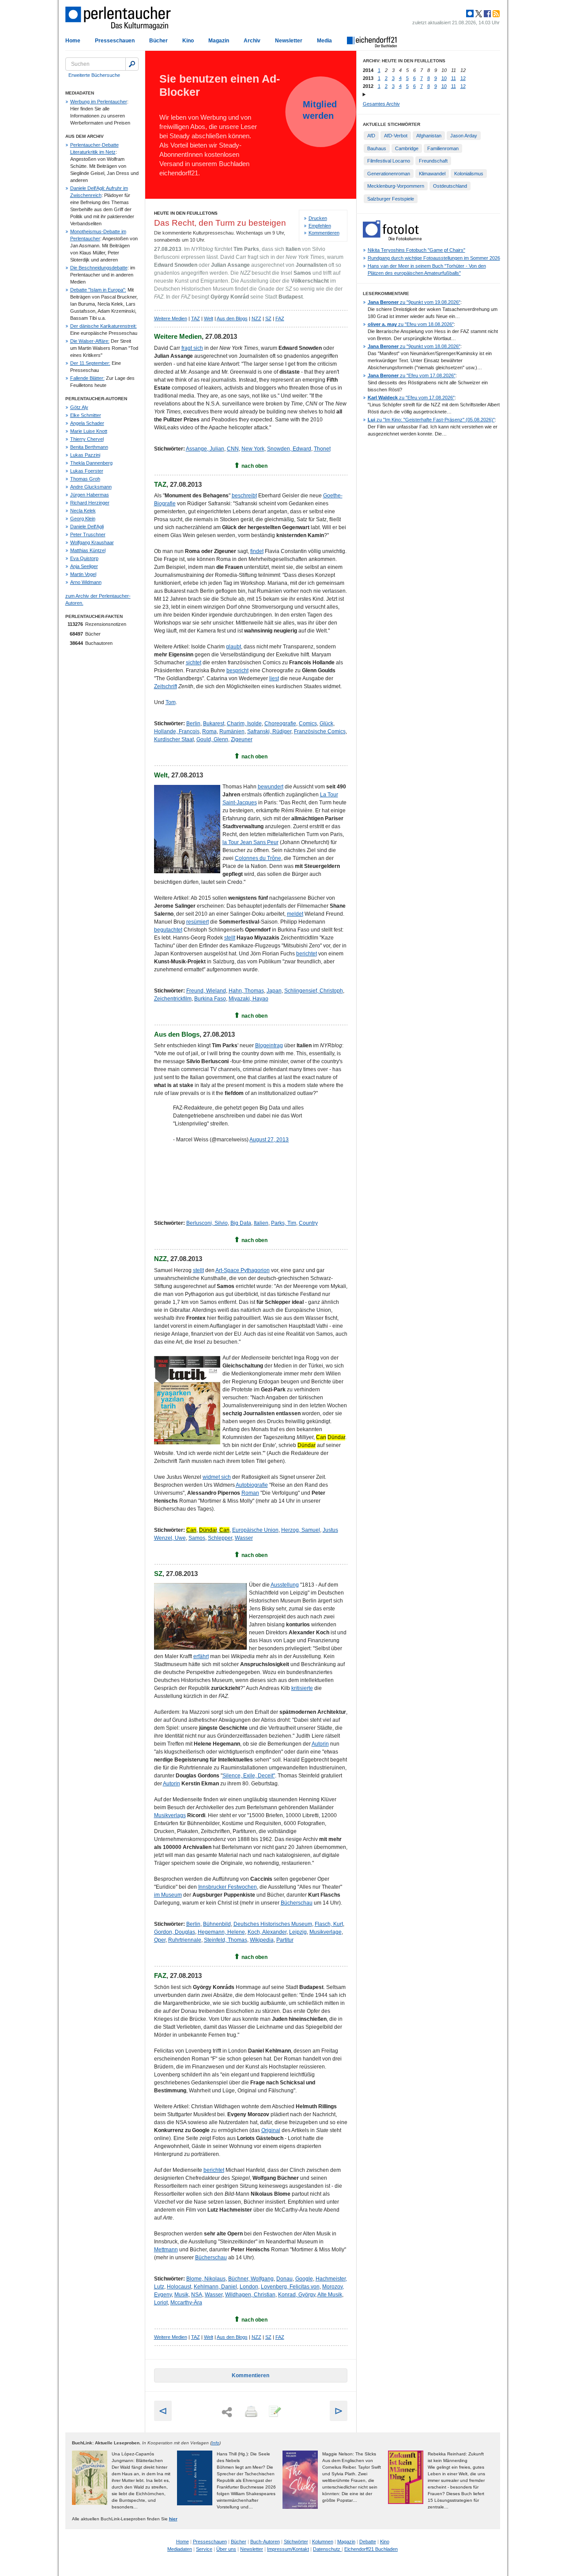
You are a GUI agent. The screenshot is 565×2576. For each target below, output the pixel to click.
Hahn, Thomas (246, 991)
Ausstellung (285, 1585)
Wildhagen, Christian (250, 2295)
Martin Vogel (83, 574)
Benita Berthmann (89, 447)
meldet (295, 914)
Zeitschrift (166, 686)
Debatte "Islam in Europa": (98, 290)
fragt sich (192, 348)
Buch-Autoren (265, 2542)
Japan (274, 991)
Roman (250, 1493)
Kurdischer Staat (174, 739)
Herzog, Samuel (301, 1530)
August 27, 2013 (269, 1140)
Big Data (241, 1223)
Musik (181, 2295)
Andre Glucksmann (91, 487)
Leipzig (298, 1932)
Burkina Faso (210, 999)
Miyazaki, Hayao (249, 999)
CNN (233, 449)
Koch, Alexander (267, 1932)
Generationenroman (389, 174)
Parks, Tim (284, 1223)
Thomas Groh (85, 479)
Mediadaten (180, 2549)
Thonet (322, 449)
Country (308, 1223)
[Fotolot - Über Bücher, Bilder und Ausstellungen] (392, 239)
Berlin (193, 724)
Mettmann (166, 2250)
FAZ (280, 318)
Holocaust (179, 2287)
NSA (197, 2295)
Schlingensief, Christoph (314, 991)
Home (73, 41)
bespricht (237, 671)
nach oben (254, 466)
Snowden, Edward (289, 449)
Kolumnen (323, 2542)
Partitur (285, 1940)
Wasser (244, 1538)
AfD (371, 136)
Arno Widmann (86, 582)
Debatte (368, 2542)
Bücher (158, 41)
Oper (160, 1940)
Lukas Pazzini (85, 455)
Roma (209, 731)
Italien (261, 1223)
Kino (188, 41)
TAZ (196, 318)
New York (253, 449)
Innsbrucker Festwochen (228, 1887)
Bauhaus (377, 148)
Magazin (219, 41)
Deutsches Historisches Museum (273, 1924)
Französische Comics (320, 731)
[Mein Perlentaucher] (470, 14)
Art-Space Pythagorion (243, 1270)
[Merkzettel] (274, 2412)
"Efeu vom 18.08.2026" (411, 324)
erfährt (201, 1656)
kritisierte (302, 1688)
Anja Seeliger (84, 566)
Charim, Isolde (244, 724)
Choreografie (280, 724)
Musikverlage (326, 1932)
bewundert (271, 787)
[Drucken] (250, 2412)
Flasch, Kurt (329, 1924)
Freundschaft (433, 161)
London (249, 2287)
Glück (326, 724)
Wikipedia (262, 1940)
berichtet (307, 954)
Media (324, 41)
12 (463, 78)
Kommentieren (324, 233)
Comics (308, 724)
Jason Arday (464, 136)
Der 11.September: (90, 363)
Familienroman (443, 148)
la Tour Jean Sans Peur (250, 842)
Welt (209, 318)
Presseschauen (115, 41)
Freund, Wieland (206, 991)
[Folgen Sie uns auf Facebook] (486, 14)
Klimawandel (432, 174)
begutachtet (168, 930)
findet (257, 551)
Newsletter (289, 41)
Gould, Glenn (212, 739)
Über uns (226, 2549)
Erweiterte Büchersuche (94, 75)
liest (274, 678)
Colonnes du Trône (258, 858)
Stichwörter (296, 2542)
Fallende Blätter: (87, 378)
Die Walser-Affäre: (90, 341)
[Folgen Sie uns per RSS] (495, 14)
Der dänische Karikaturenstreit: (104, 326)
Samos (197, 1538)
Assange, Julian (205, 449)
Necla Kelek (83, 511)
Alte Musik (330, 2295)
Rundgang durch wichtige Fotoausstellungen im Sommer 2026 (434, 258)
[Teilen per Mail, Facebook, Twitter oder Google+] (227, 2412)
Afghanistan (429, 136)
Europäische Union (255, 1530)
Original (271, 2130)
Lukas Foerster (87, 471)
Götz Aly (79, 407)
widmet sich (217, 1477)
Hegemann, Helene (221, 1932)
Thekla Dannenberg (91, 463)
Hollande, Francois (177, 731)
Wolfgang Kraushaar (92, 542)
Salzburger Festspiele (391, 199)
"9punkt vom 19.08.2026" (414, 302)
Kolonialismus (469, 174)
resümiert (198, 922)
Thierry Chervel (87, 439)
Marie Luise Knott (89, 431)
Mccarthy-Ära (186, 2303)
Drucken (318, 218)
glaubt (234, 647)
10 (444, 78)
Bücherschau (297, 1903)
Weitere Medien (171, 318)
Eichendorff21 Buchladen (371, 2549)
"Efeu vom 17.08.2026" (412, 375)
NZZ (256, 318)
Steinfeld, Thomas (226, 1940)
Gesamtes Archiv (381, 104)
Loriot (161, 2303)
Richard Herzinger (90, 503)
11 (454, 78)
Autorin (320, 1744)
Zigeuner (242, 739)
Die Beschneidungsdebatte (99, 268)
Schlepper (220, 1538)
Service (204, 2549)
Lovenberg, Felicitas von (290, 2287)
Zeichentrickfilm (173, 999)
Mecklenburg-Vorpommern (396, 186)
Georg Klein (83, 519)
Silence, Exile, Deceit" (249, 1776)
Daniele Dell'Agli (87, 527)
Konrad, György (297, 2295)
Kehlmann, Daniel (215, 2287)
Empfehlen (320, 226)
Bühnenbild (217, 1924)
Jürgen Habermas (90, 495)
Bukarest (214, 724)
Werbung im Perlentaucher (99, 102)
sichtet (194, 663)
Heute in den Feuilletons (186, 213)
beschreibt (244, 496)
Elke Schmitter (86, 415)
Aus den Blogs (232, 318)
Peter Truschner (88, 534)
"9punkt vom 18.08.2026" (414, 346)
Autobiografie (252, 1485)
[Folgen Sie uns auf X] (478, 14)
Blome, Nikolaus (206, 2279)
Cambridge (407, 148)
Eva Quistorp (84, 558)
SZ (268, 318)
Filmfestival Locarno (389, 161)
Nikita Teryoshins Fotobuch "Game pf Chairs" (416, 250)
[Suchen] (132, 64)
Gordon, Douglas (175, 1932)
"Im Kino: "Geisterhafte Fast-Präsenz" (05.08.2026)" (431, 420)
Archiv (252, 41)
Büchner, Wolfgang (251, 2279)
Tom (171, 702)
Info (215, 2443)
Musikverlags (170, 1815)
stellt (230, 938)
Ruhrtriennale (185, 1940)
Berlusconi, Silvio (207, 1223)
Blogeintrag (269, 1046)
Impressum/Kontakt (288, 2549)
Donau (284, 2279)
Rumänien (232, 731)
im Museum (168, 1895)
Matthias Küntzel (88, 550)
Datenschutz (327, 2549)
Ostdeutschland (450, 186)
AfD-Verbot (396, 136)
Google (304, 2279)
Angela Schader (87, 423)
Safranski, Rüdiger (269, 731)
